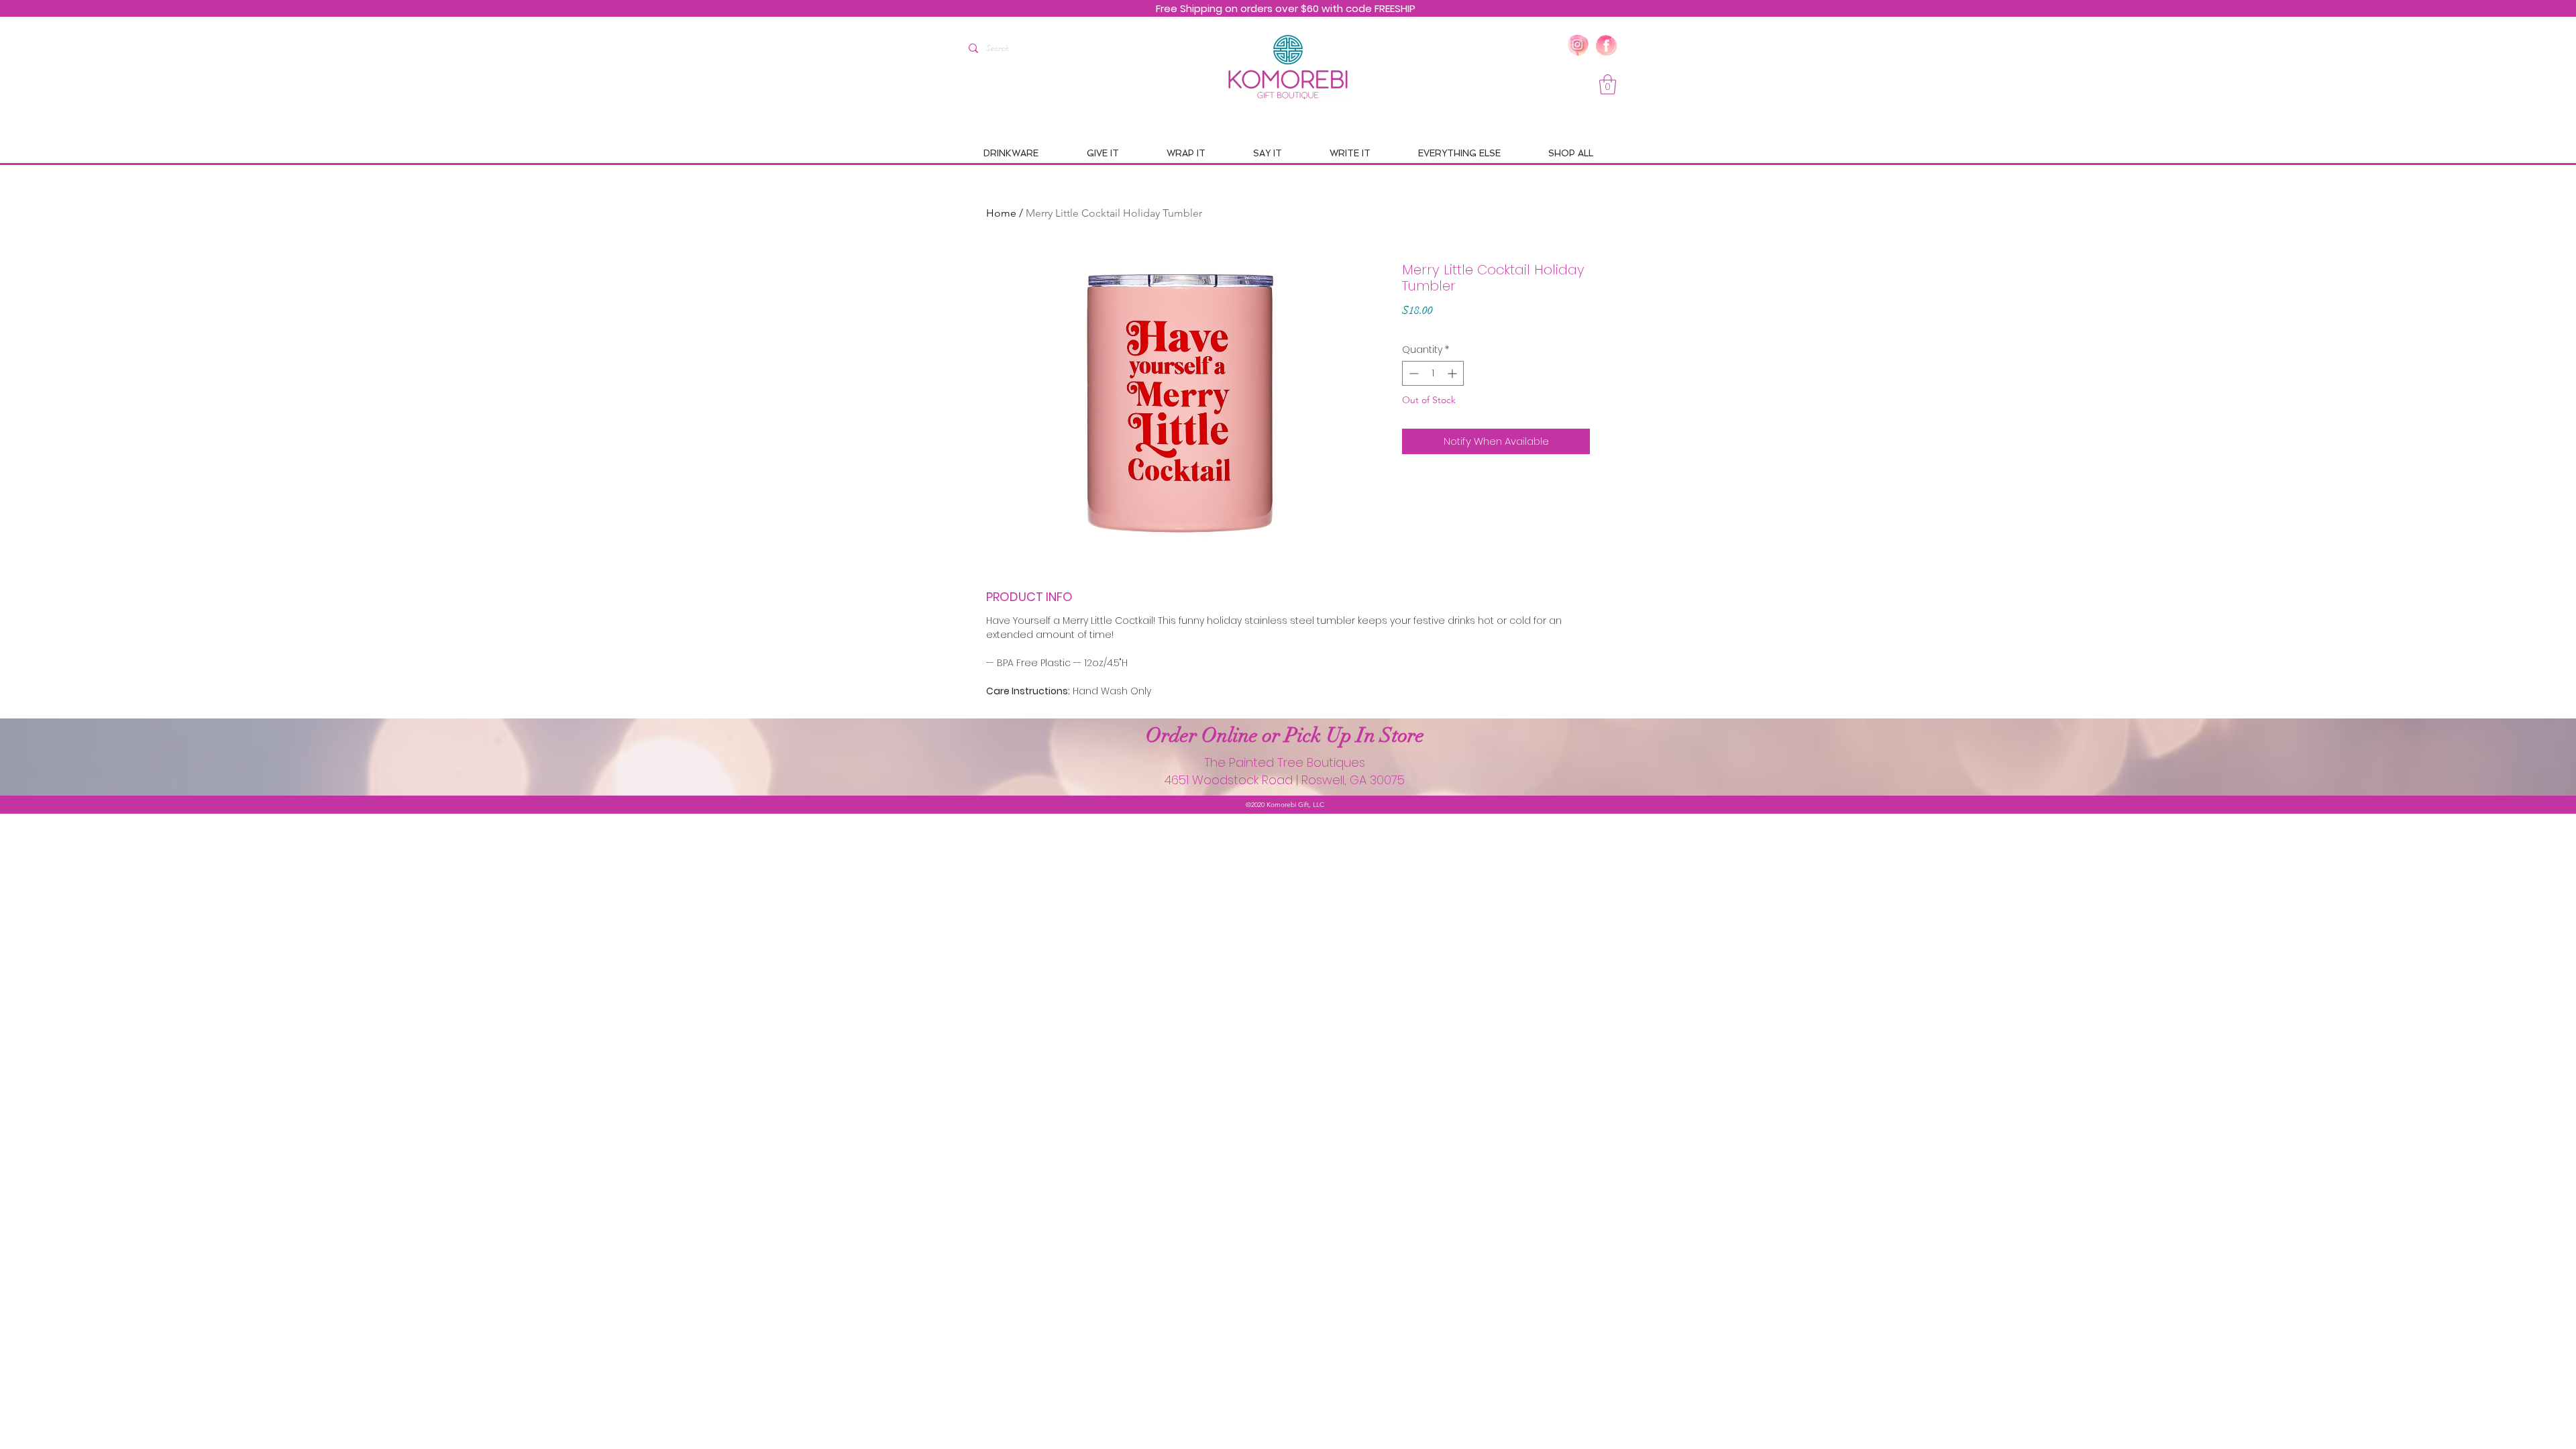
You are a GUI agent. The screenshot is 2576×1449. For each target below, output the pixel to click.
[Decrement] (1412, 373)
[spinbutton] (1433, 373)
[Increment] (1453, 373)
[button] (1608, 85)
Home (1001, 213)
